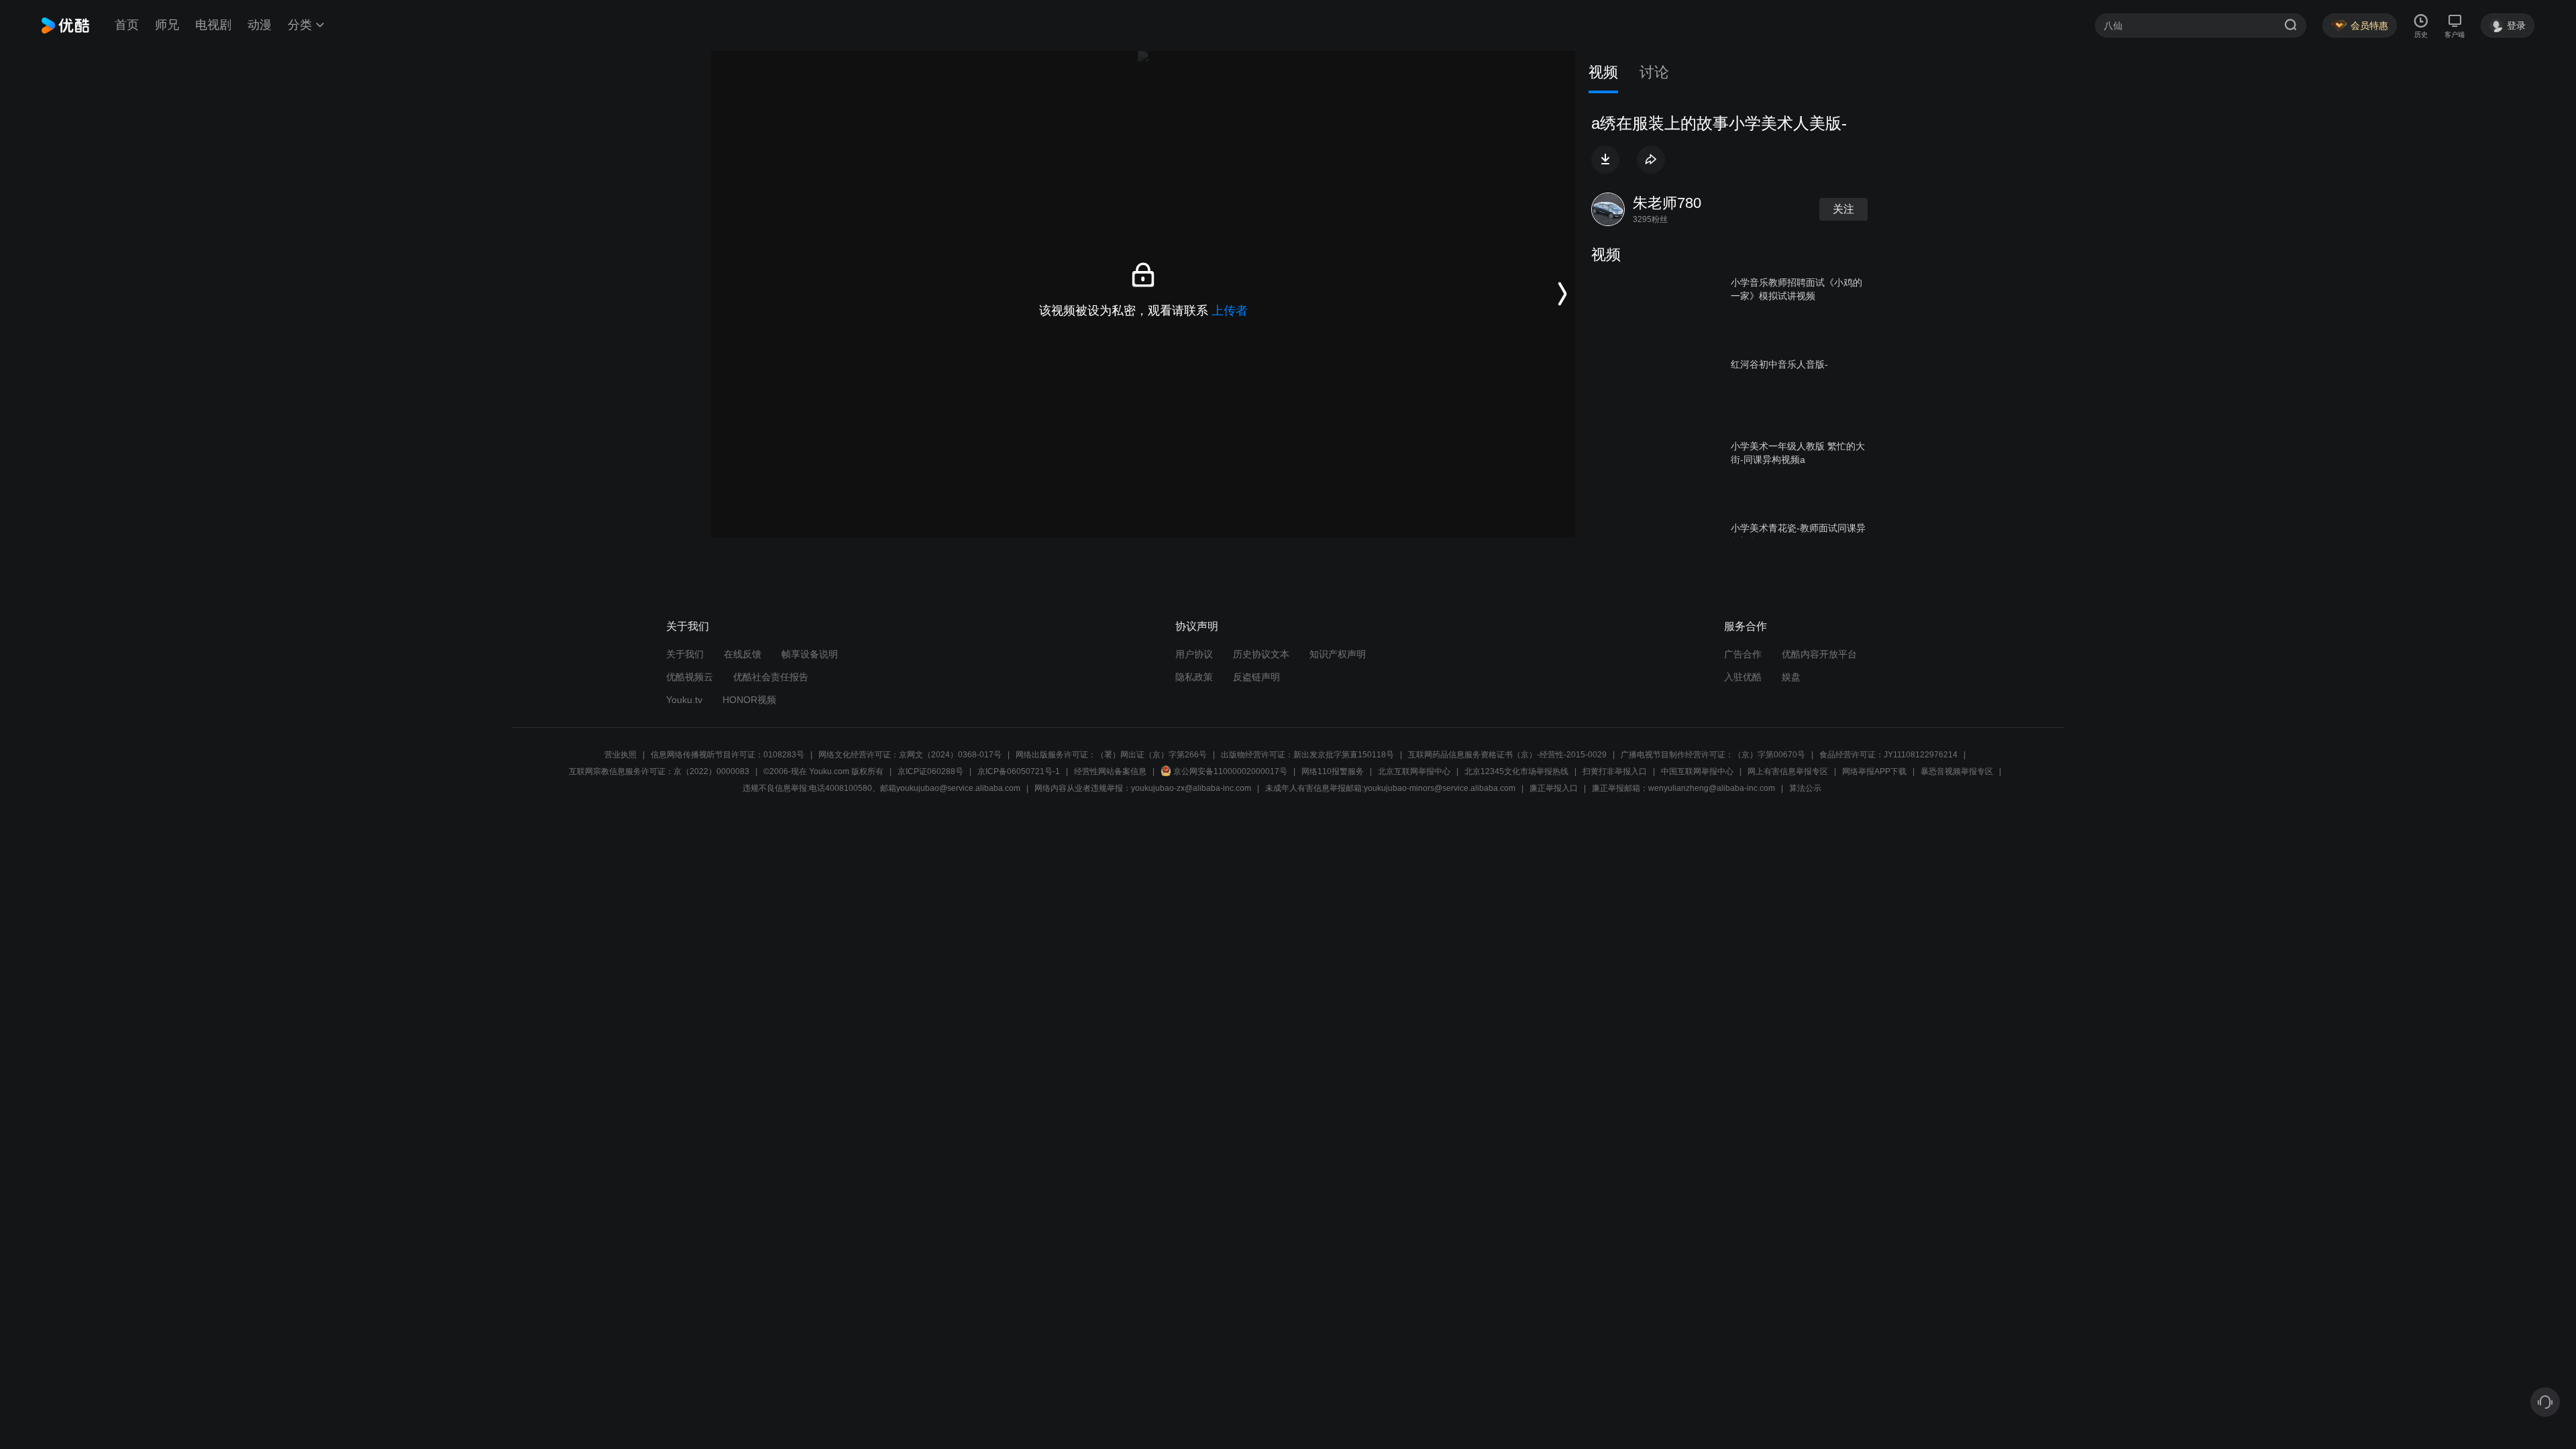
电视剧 (213, 25)
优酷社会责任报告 (771, 677)
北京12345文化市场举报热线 (1516, 771)
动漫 (260, 25)
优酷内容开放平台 (1819, 654)
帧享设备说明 (810, 654)
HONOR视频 (749, 700)
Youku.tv (684, 700)
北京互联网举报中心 (1414, 771)
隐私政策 (1194, 677)
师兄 (167, 25)
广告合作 (1743, 654)
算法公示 (1805, 788)
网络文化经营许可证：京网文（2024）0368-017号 (910, 755)
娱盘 (1791, 677)
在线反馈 (743, 654)
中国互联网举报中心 (1697, 771)
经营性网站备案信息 (1110, 771)
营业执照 (621, 755)
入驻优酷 (1743, 677)
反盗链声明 (1256, 677)
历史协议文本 (1261, 654)
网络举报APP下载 (1874, 771)
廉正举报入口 (1554, 788)
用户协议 (1194, 654)
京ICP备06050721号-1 (1019, 771)
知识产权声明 (1338, 654)
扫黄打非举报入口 (1615, 771)
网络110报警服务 (1333, 771)
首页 (127, 25)
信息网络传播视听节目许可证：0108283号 (728, 755)
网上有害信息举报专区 (1788, 771)
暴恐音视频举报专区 (1957, 771)
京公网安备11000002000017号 (1230, 771)
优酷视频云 (690, 677)
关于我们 (685, 654)
